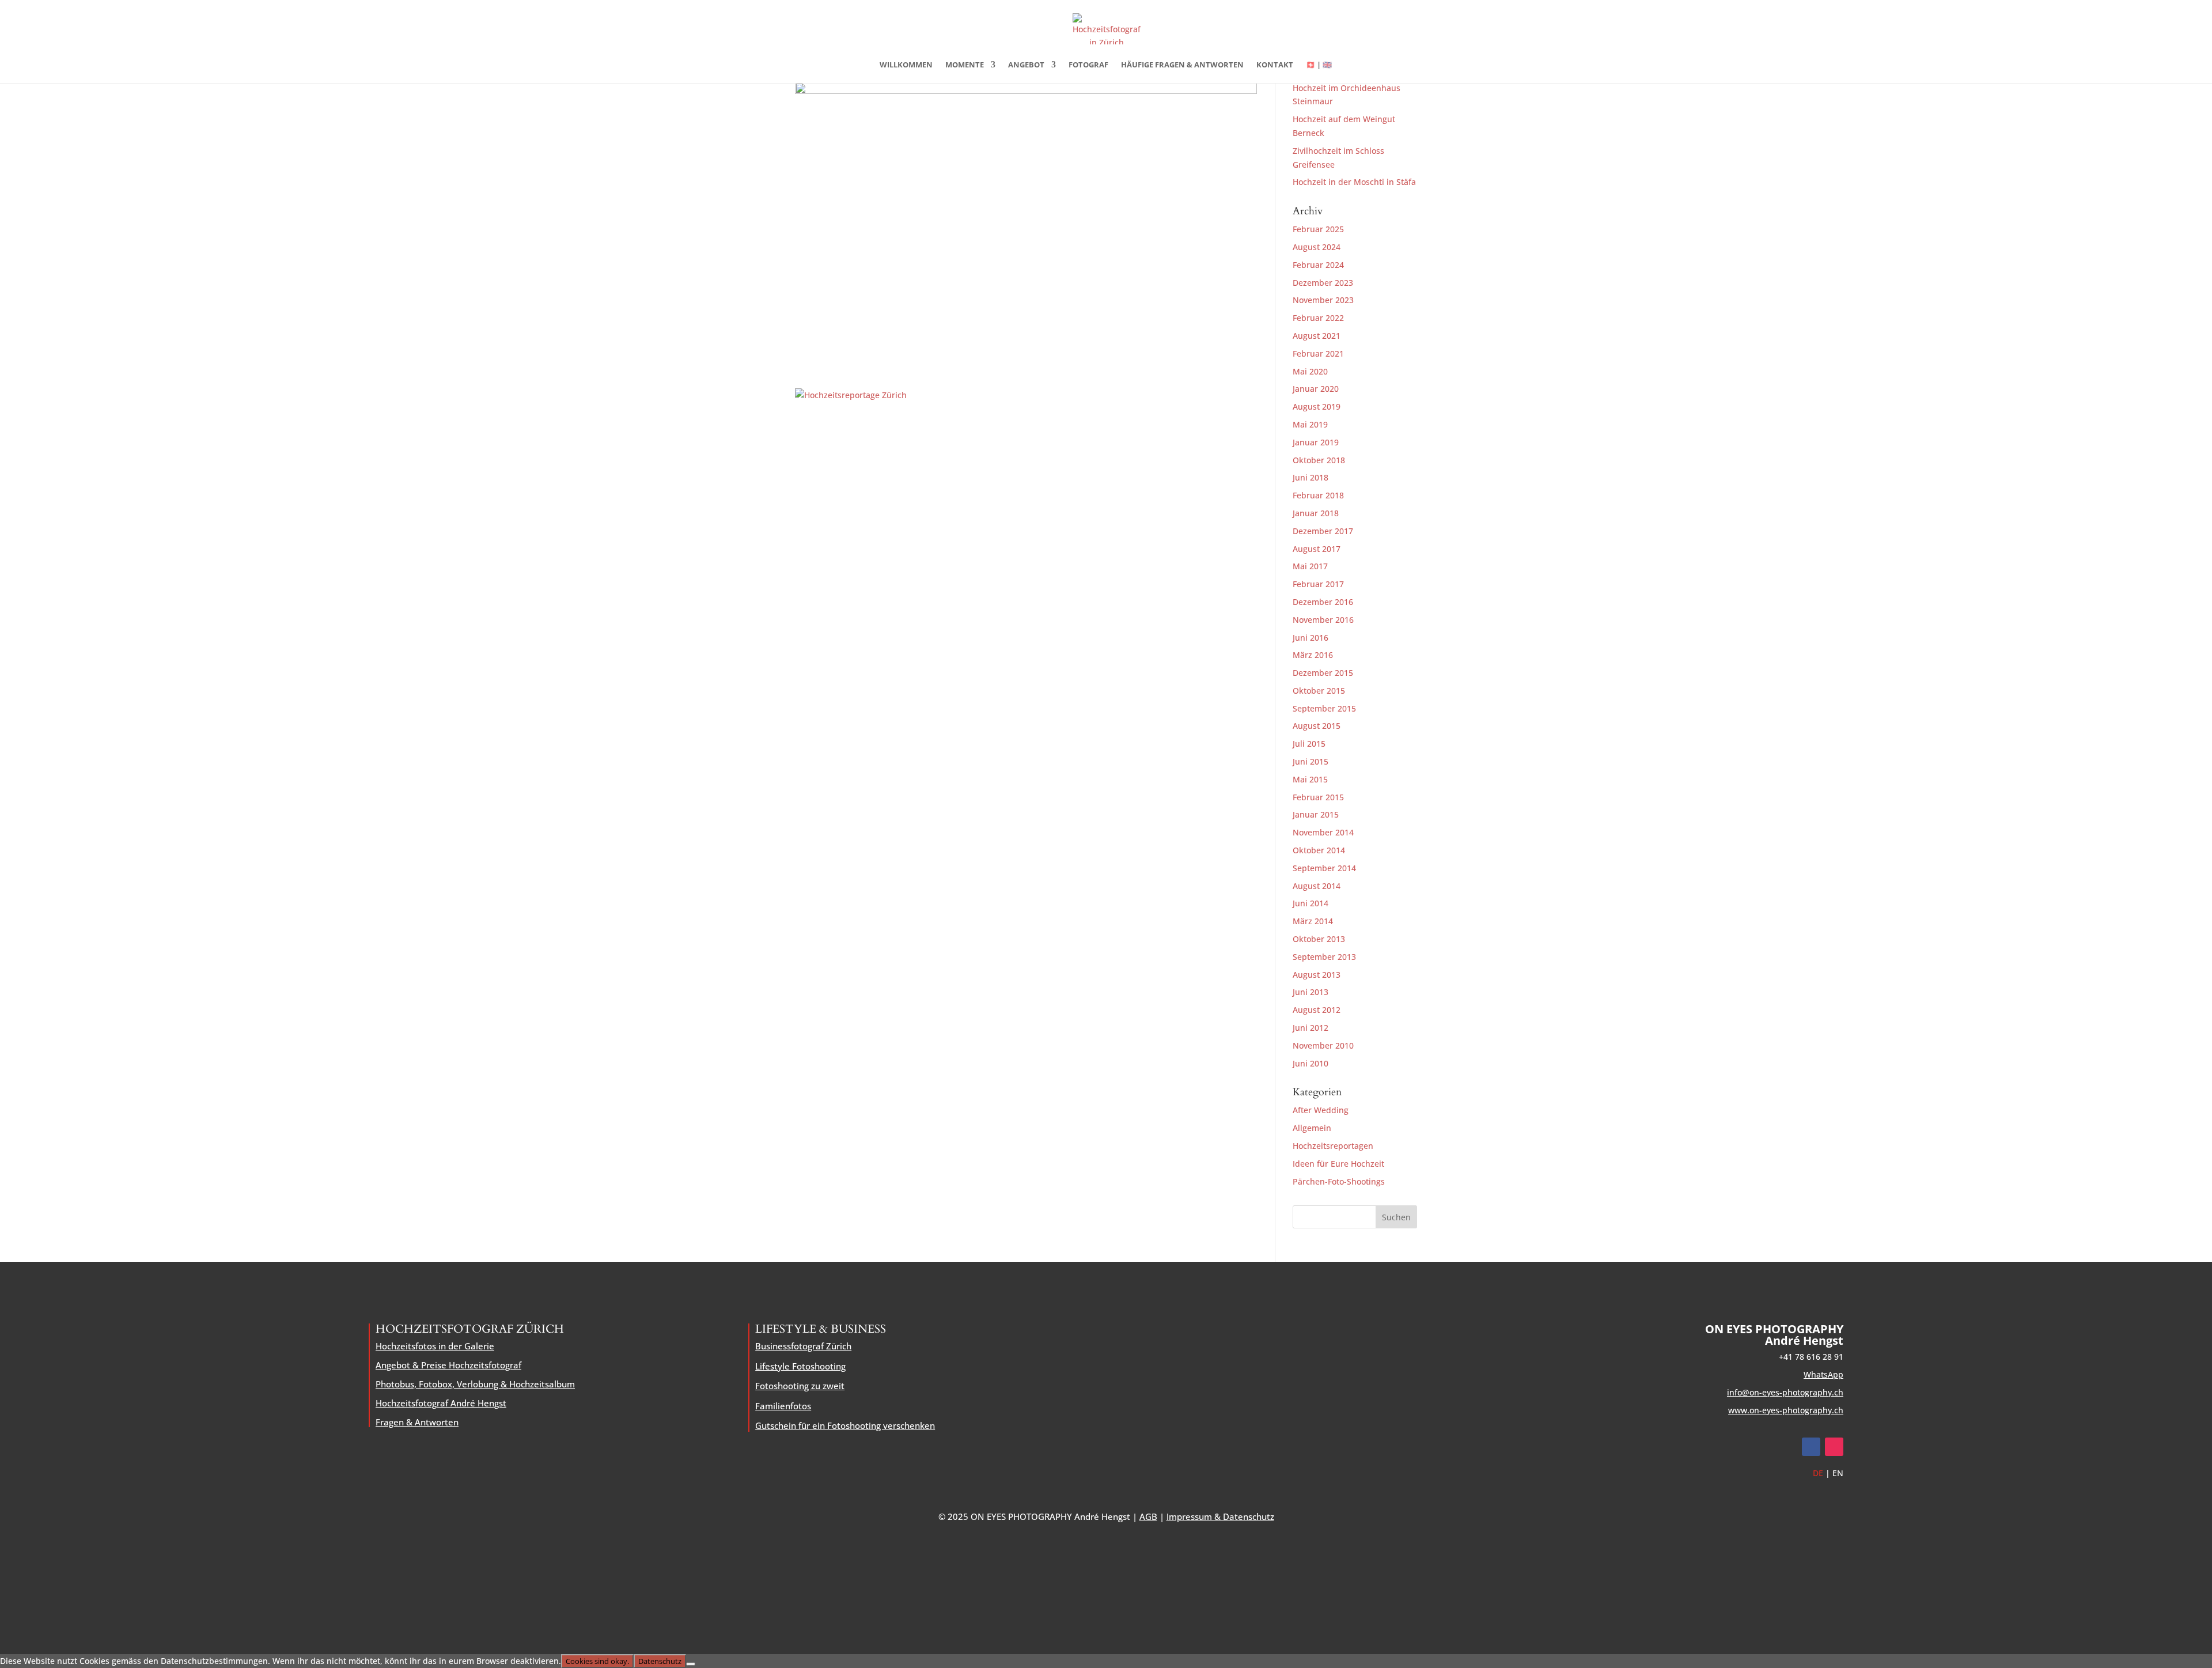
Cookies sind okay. (597, 1661)
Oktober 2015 (1319, 691)
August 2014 (1317, 886)
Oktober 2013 (1319, 939)
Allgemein (1312, 1128)
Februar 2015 (1318, 797)
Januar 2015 (1316, 814)
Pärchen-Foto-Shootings (1339, 1181)
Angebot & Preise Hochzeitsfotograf (448, 1365)
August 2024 (1317, 247)
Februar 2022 (1318, 318)
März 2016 (1313, 655)
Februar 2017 (1318, 584)
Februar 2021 (1318, 353)
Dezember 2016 (1323, 602)
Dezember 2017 (1323, 531)
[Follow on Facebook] (1811, 1447)
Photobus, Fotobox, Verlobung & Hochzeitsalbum (475, 1384)
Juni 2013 (1310, 992)
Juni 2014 (1310, 903)
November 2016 (1323, 620)
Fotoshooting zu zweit (800, 1386)
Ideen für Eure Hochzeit (1338, 1164)
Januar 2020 (1316, 389)
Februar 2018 (1318, 495)
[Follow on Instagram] (1834, 1447)
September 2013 (1324, 957)
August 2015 (1317, 726)
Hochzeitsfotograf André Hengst (441, 1403)
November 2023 (1323, 300)
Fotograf (1088, 65)
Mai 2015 (1310, 779)
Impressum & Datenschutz (1220, 1516)
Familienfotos (783, 1406)
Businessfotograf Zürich (803, 1346)
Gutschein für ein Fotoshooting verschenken (845, 1425)
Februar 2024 (1318, 265)
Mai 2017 (1310, 566)
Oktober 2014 (1319, 850)
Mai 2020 (1310, 371)
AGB (1148, 1516)
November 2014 (1323, 832)
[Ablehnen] (691, 1664)
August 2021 (1317, 336)
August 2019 (1317, 406)
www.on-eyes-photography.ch (1786, 1410)
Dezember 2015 (1323, 673)
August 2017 (1317, 549)
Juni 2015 (1310, 761)
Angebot (1026, 65)
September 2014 (1324, 868)
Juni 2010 (1310, 1063)
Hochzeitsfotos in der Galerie (435, 1346)
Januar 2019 (1316, 442)
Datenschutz (660, 1661)
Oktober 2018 (1319, 460)
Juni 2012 (1310, 1028)
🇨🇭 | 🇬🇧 (1319, 65)
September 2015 (1324, 708)
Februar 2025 (1318, 229)
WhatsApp (1823, 1374)
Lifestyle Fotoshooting (800, 1366)
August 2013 (1317, 975)
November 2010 (1323, 1045)
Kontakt (1275, 65)
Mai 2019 (1310, 424)
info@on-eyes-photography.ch (1785, 1392)
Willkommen (906, 65)
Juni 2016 (1310, 638)
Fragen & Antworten (417, 1422)
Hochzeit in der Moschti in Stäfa (1354, 182)
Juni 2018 (1310, 477)
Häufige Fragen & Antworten (1182, 65)
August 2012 (1317, 1010)
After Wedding (1321, 1110)
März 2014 (1313, 921)
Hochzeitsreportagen (1333, 1146)
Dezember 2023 (1323, 283)
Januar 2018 (1316, 513)
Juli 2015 (1309, 744)
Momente (965, 65)
